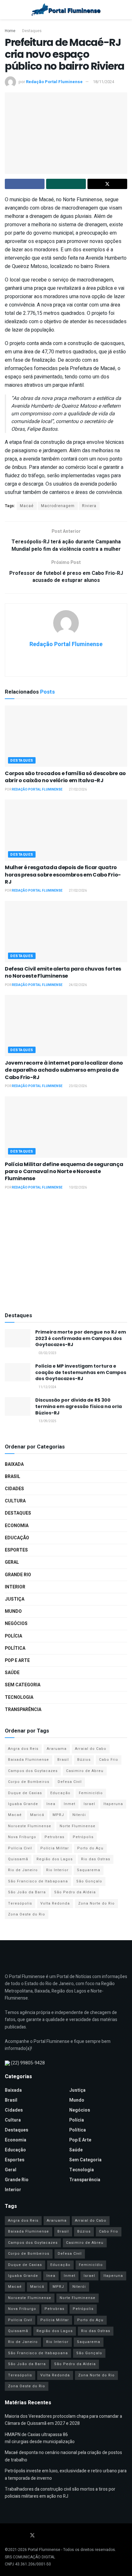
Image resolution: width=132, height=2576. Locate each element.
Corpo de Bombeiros (29, 1782)
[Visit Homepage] (66, 10)
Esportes (16, 1550)
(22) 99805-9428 (28, 2063)
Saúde (12, 1673)
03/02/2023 (47, 1353)
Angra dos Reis (23, 1749)
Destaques (32, 31)
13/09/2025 (47, 1421)
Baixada (14, 1464)
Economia (17, 1526)
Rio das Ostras (96, 1859)
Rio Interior (57, 1870)
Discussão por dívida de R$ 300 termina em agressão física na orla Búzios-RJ (78, 1406)
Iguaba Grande (23, 1804)
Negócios (16, 1624)
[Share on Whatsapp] (66, 184)
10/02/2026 (78, 1188)
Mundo (13, 1611)
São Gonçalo (89, 1881)
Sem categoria (23, 1685)
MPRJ (58, 1815)
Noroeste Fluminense (30, 1826)
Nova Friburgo (22, 1837)
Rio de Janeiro (23, 1870)
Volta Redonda (55, 1903)
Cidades (14, 1489)
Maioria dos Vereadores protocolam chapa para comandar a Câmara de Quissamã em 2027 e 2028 (63, 2420)
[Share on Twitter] (107, 184)
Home (10, 31)
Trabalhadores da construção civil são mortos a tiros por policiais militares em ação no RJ (60, 2493)
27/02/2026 (78, 790)
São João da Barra (27, 1892)
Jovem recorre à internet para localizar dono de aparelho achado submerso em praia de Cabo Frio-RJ (64, 1070)
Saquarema (89, 1870)
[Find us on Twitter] (32, 2536)
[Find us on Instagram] (23, 2536)
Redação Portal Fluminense (54, 82)
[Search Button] (124, 10)
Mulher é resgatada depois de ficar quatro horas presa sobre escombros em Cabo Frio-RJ (63, 875)
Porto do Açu (90, 1848)
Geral (12, 1562)
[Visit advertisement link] (66, 1252)
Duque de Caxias (25, 1793)
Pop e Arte (17, 1660)
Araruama (57, 1749)
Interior (15, 1587)
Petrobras (54, 1837)
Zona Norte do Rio (96, 1903)
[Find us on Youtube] (15, 2536)
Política (15, 1648)
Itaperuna (113, 1804)
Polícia (13, 1636)
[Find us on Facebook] (7, 2536)
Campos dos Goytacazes (33, 1771)
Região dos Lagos (55, 1859)
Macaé (27, 506)
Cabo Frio (109, 1760)
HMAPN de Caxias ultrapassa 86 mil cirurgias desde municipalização (40, 2438)
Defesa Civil (70, 1782)
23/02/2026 (78, 1086)
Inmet (70, 1804)
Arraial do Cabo (91, 1749)
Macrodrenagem (58, 506)
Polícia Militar (55, 1848)
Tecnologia (19, 1697)
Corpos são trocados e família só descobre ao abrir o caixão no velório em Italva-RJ (65, 777)
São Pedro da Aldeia (75, 1892)
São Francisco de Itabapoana (38, 1881)
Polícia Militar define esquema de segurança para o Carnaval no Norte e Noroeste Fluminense (64, 1171)
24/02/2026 (78, 985)
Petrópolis (83, 1837)
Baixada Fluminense (29, 1760)
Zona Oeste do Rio (27, 1914)
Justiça (15, 1599)
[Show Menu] (8, 10)
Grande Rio (18, 1575)
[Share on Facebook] (25, 184)
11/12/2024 (47, 1387)
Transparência (23, 1710)
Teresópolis (20, 1903)
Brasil (12, 1477)
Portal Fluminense (44, 2550)
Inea (51, 1804)
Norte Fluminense (78, 1826)
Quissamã (18, 1859)
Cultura (15, 1501)
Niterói (79, 1815)
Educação (17, 1538)
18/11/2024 (103, 82)
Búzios (84, 1760)
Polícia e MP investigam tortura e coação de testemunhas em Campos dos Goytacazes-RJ (81, 1372)
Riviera (89, 506)
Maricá (37, 1815)
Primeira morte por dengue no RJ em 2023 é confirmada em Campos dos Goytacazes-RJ (81, 1338)
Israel (89, 1804)
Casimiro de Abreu (85, 1771)
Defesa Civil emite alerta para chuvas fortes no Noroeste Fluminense (63, 972)
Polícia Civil (20, 1848)
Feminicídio (91, 1793)
